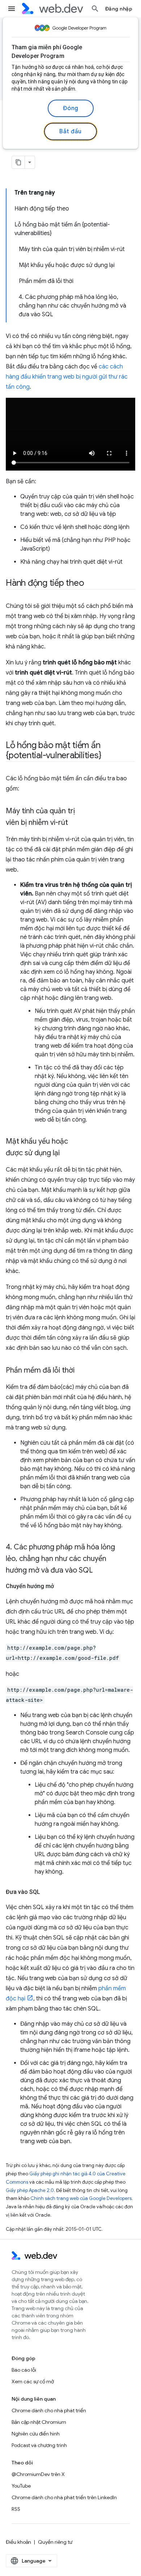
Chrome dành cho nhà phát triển (49, 2410)
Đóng (71, 108)
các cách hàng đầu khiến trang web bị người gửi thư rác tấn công (67, 377)
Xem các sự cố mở (33, 2381)
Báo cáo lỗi (24, 2370)
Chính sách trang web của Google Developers (81, 2198)
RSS (16, 2509)
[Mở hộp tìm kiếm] (95, 9)
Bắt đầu (70, 131)
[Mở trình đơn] (12, 9)
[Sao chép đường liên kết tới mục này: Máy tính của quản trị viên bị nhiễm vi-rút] (74, 823)
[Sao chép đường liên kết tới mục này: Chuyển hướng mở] (60, 1586)
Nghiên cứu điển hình (36, 2434)
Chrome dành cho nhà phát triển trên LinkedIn (64, 2497)
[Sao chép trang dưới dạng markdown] (18, 162)
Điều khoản (18, 2542)
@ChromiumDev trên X (38, 2474)
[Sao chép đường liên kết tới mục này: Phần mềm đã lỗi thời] (81, 1371)
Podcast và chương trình (39, 2445)
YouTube (21, 2486)
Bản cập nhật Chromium (39, 2422)
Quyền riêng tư (55, 2542)
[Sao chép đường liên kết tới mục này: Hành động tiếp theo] (90, 584)
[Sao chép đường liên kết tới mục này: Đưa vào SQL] (47, 1892)
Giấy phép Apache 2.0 (30, 2190)
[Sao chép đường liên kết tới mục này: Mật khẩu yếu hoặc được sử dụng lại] (66, 1153)
